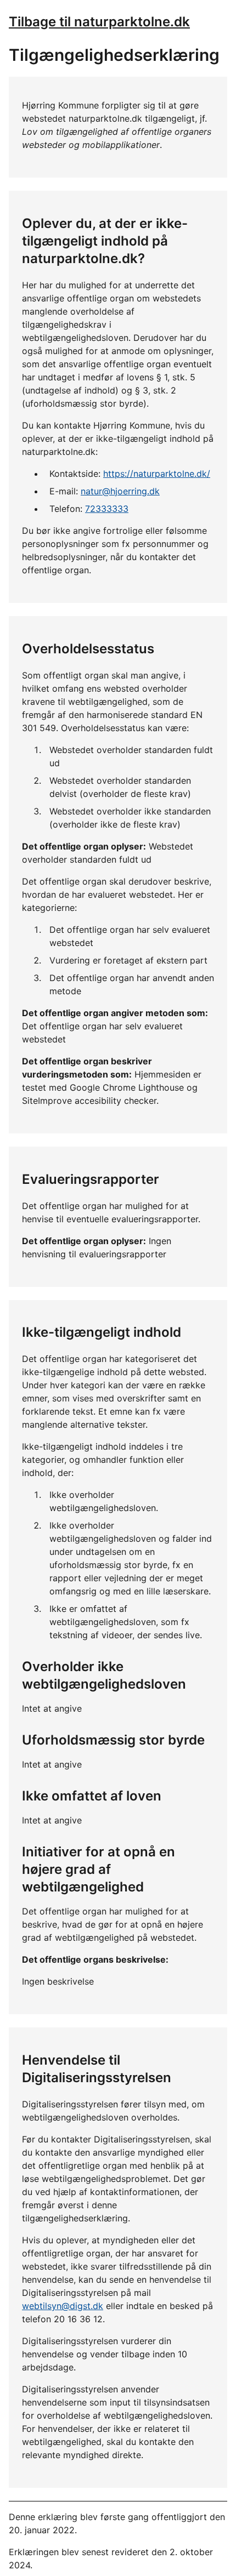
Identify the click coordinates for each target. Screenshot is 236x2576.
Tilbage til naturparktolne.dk (99, 22)
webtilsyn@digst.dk (63, 2306)
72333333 (107, 509)
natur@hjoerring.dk (120, 491)
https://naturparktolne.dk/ (157, 474)
